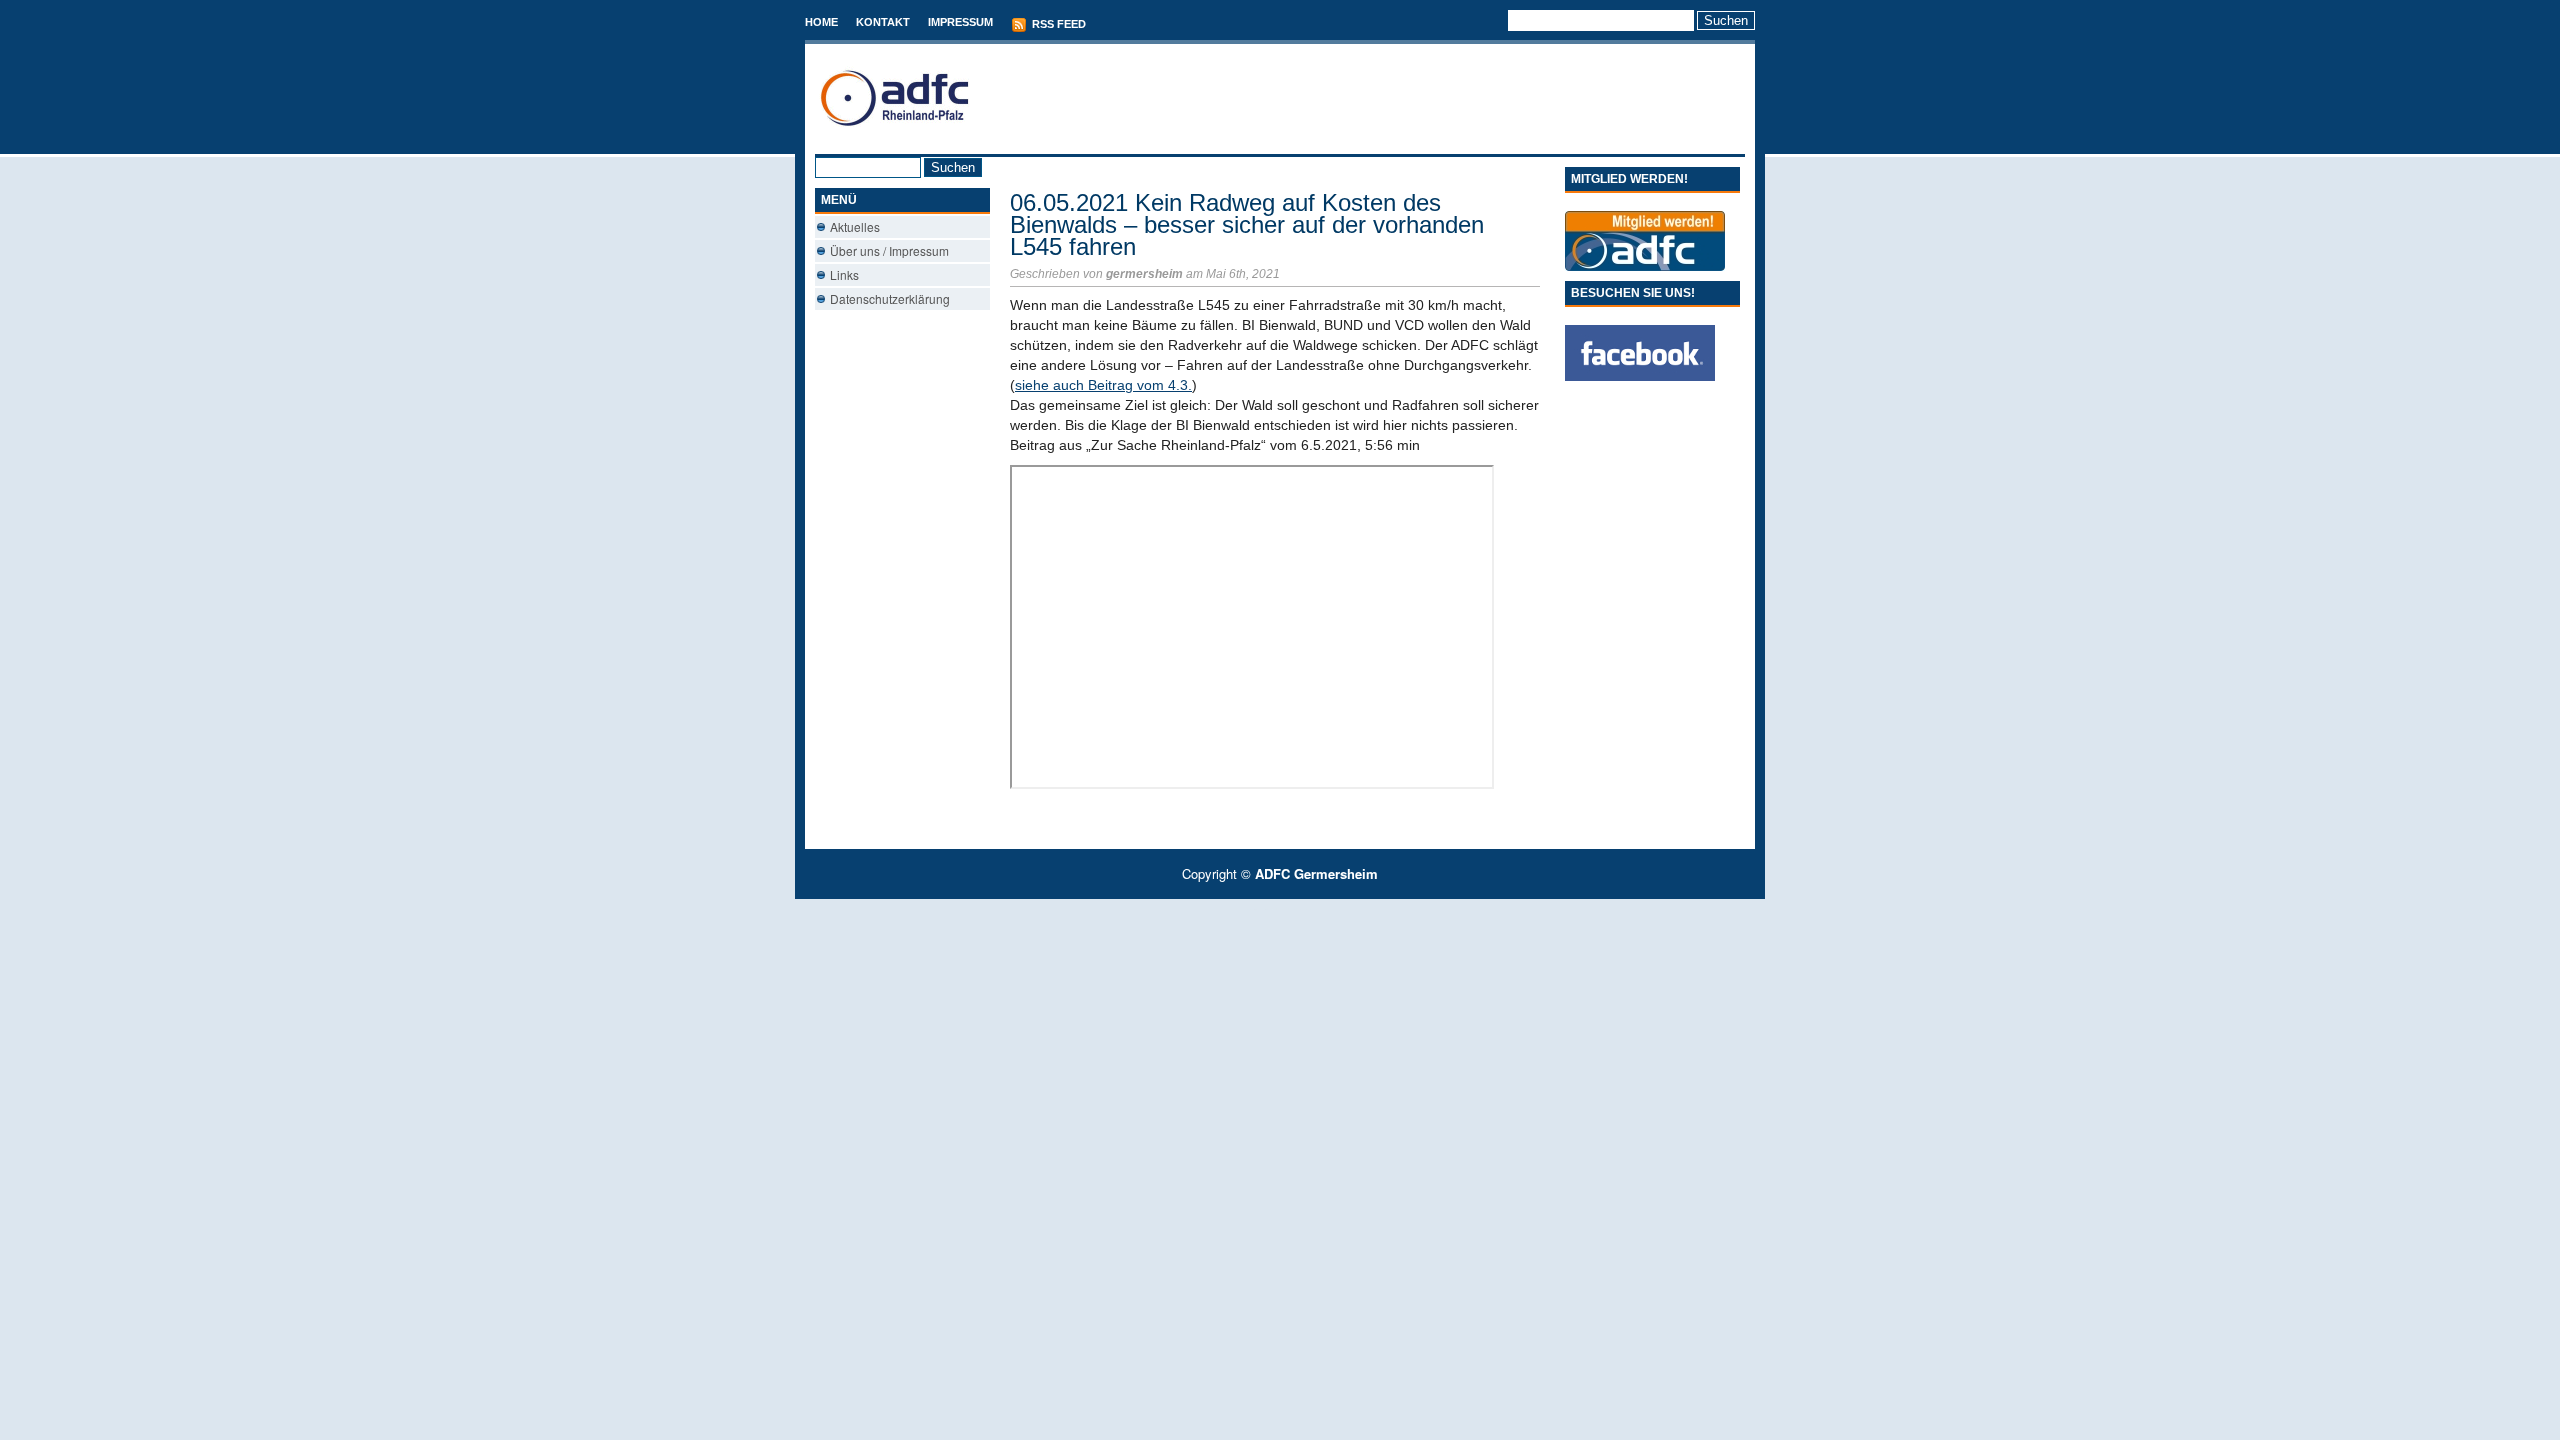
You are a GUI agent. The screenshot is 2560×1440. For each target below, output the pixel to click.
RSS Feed (1057, 24)
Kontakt (883, 22)
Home (821, 22)
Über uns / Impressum (889, 250)
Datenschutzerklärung (890, 298)
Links (844, 274)
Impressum (960, 22)
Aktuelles (855, 226)
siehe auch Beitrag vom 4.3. (1103, 385)
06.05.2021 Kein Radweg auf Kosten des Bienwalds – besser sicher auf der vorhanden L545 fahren (1247, 224)
